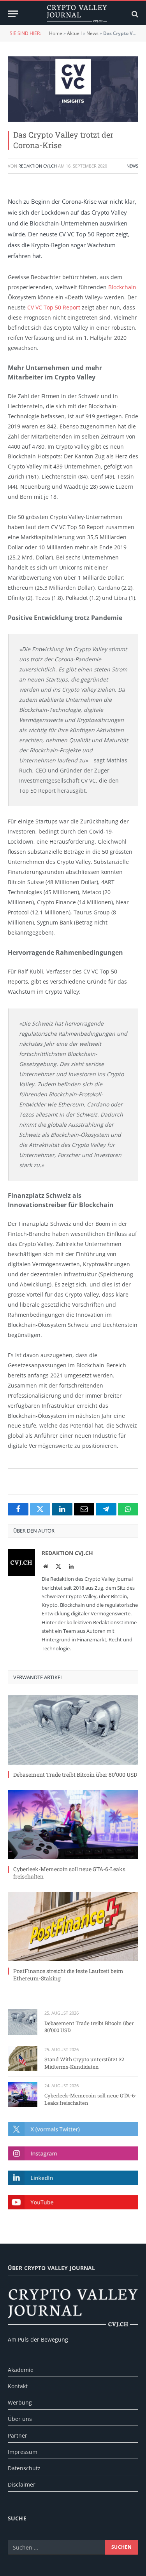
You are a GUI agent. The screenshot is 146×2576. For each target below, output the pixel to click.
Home (56, 33)
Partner (18, 2435)
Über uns (20, 2419)
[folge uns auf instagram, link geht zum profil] (73, 2154)
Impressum (23, 2452)
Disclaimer (22, 2484)
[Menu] (13, 14)
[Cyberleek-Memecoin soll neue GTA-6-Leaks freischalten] (73, 1825)
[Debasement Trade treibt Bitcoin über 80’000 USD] (73, 1730)
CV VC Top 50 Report (54, 307)
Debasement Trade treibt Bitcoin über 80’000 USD (75, 1775)
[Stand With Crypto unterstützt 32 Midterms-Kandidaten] (23, 2058)
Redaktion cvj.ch (38, 166)
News (92, 33)
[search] (134, 14)
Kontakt (18, 2386)
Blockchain (122, 287)
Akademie (21, 2370)
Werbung (20, 2402)
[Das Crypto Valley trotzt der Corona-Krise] (73, 89)
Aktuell (74, 33)
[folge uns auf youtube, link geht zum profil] (73, 2202)
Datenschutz (24, 2468)
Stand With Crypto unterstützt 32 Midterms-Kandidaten (84, 2063)
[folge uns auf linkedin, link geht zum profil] (73, 2178)
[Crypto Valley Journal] (77, 14)
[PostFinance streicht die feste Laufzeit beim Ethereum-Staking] (73, 1926)
